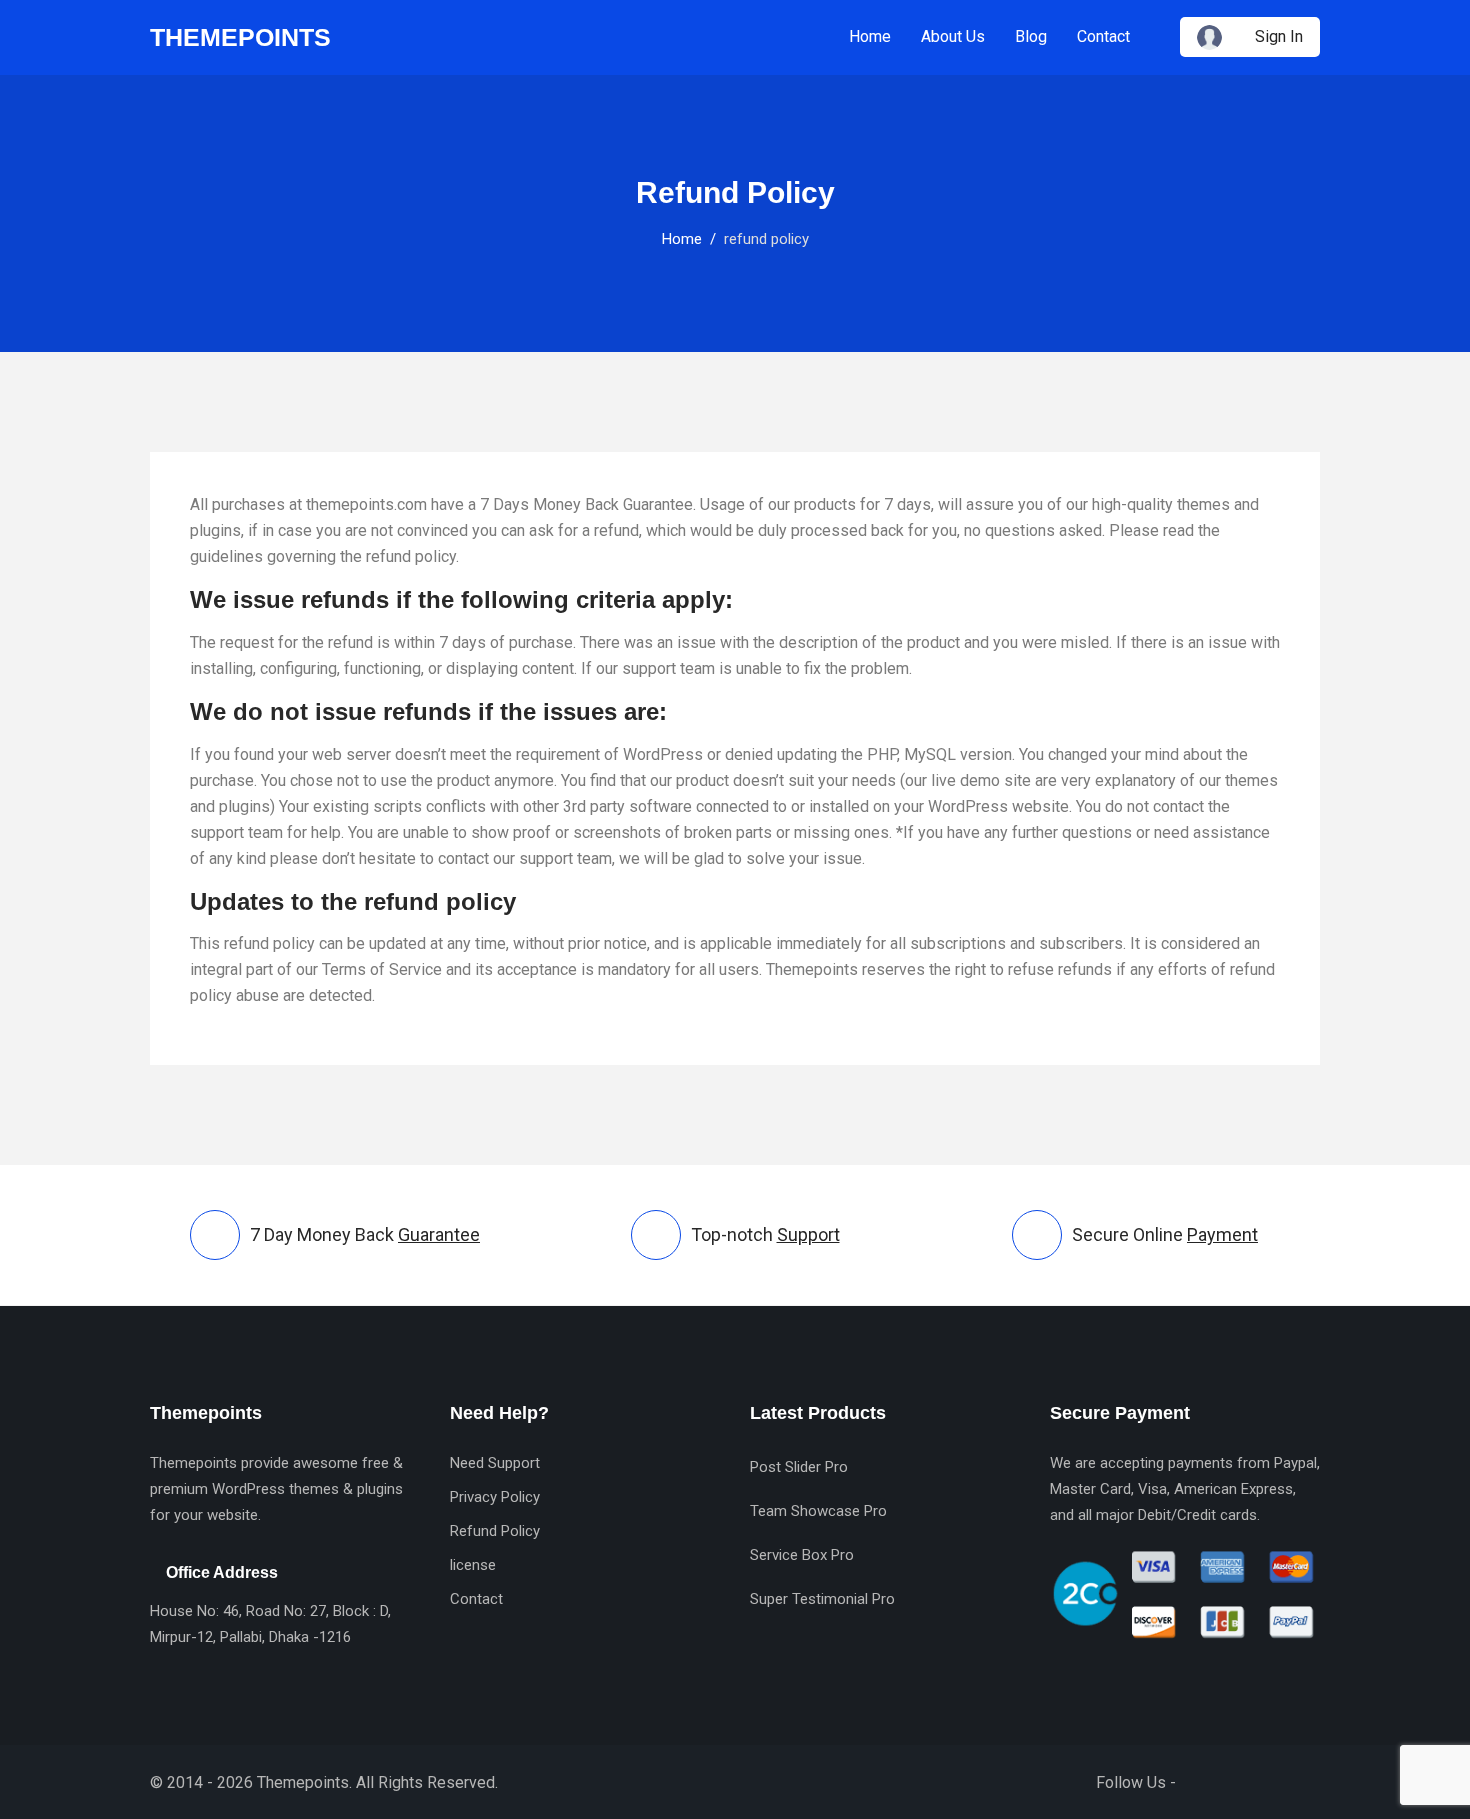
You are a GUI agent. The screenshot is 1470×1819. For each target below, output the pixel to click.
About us (953, 36)
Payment (1222, 1234)
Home (870, 36)
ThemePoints (240, 37)
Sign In (1279, 36)
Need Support (495, 1463)
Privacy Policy (495, 1497)
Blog (1031, 36)
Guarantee (439, 1234)
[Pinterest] (1309, 1782)
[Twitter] (1237, 1782)
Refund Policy (495, 1531)
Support (808, 1234)
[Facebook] (1201, 1782)
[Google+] (1273, 1782)
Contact (1103, 36)
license (473, 1565)
